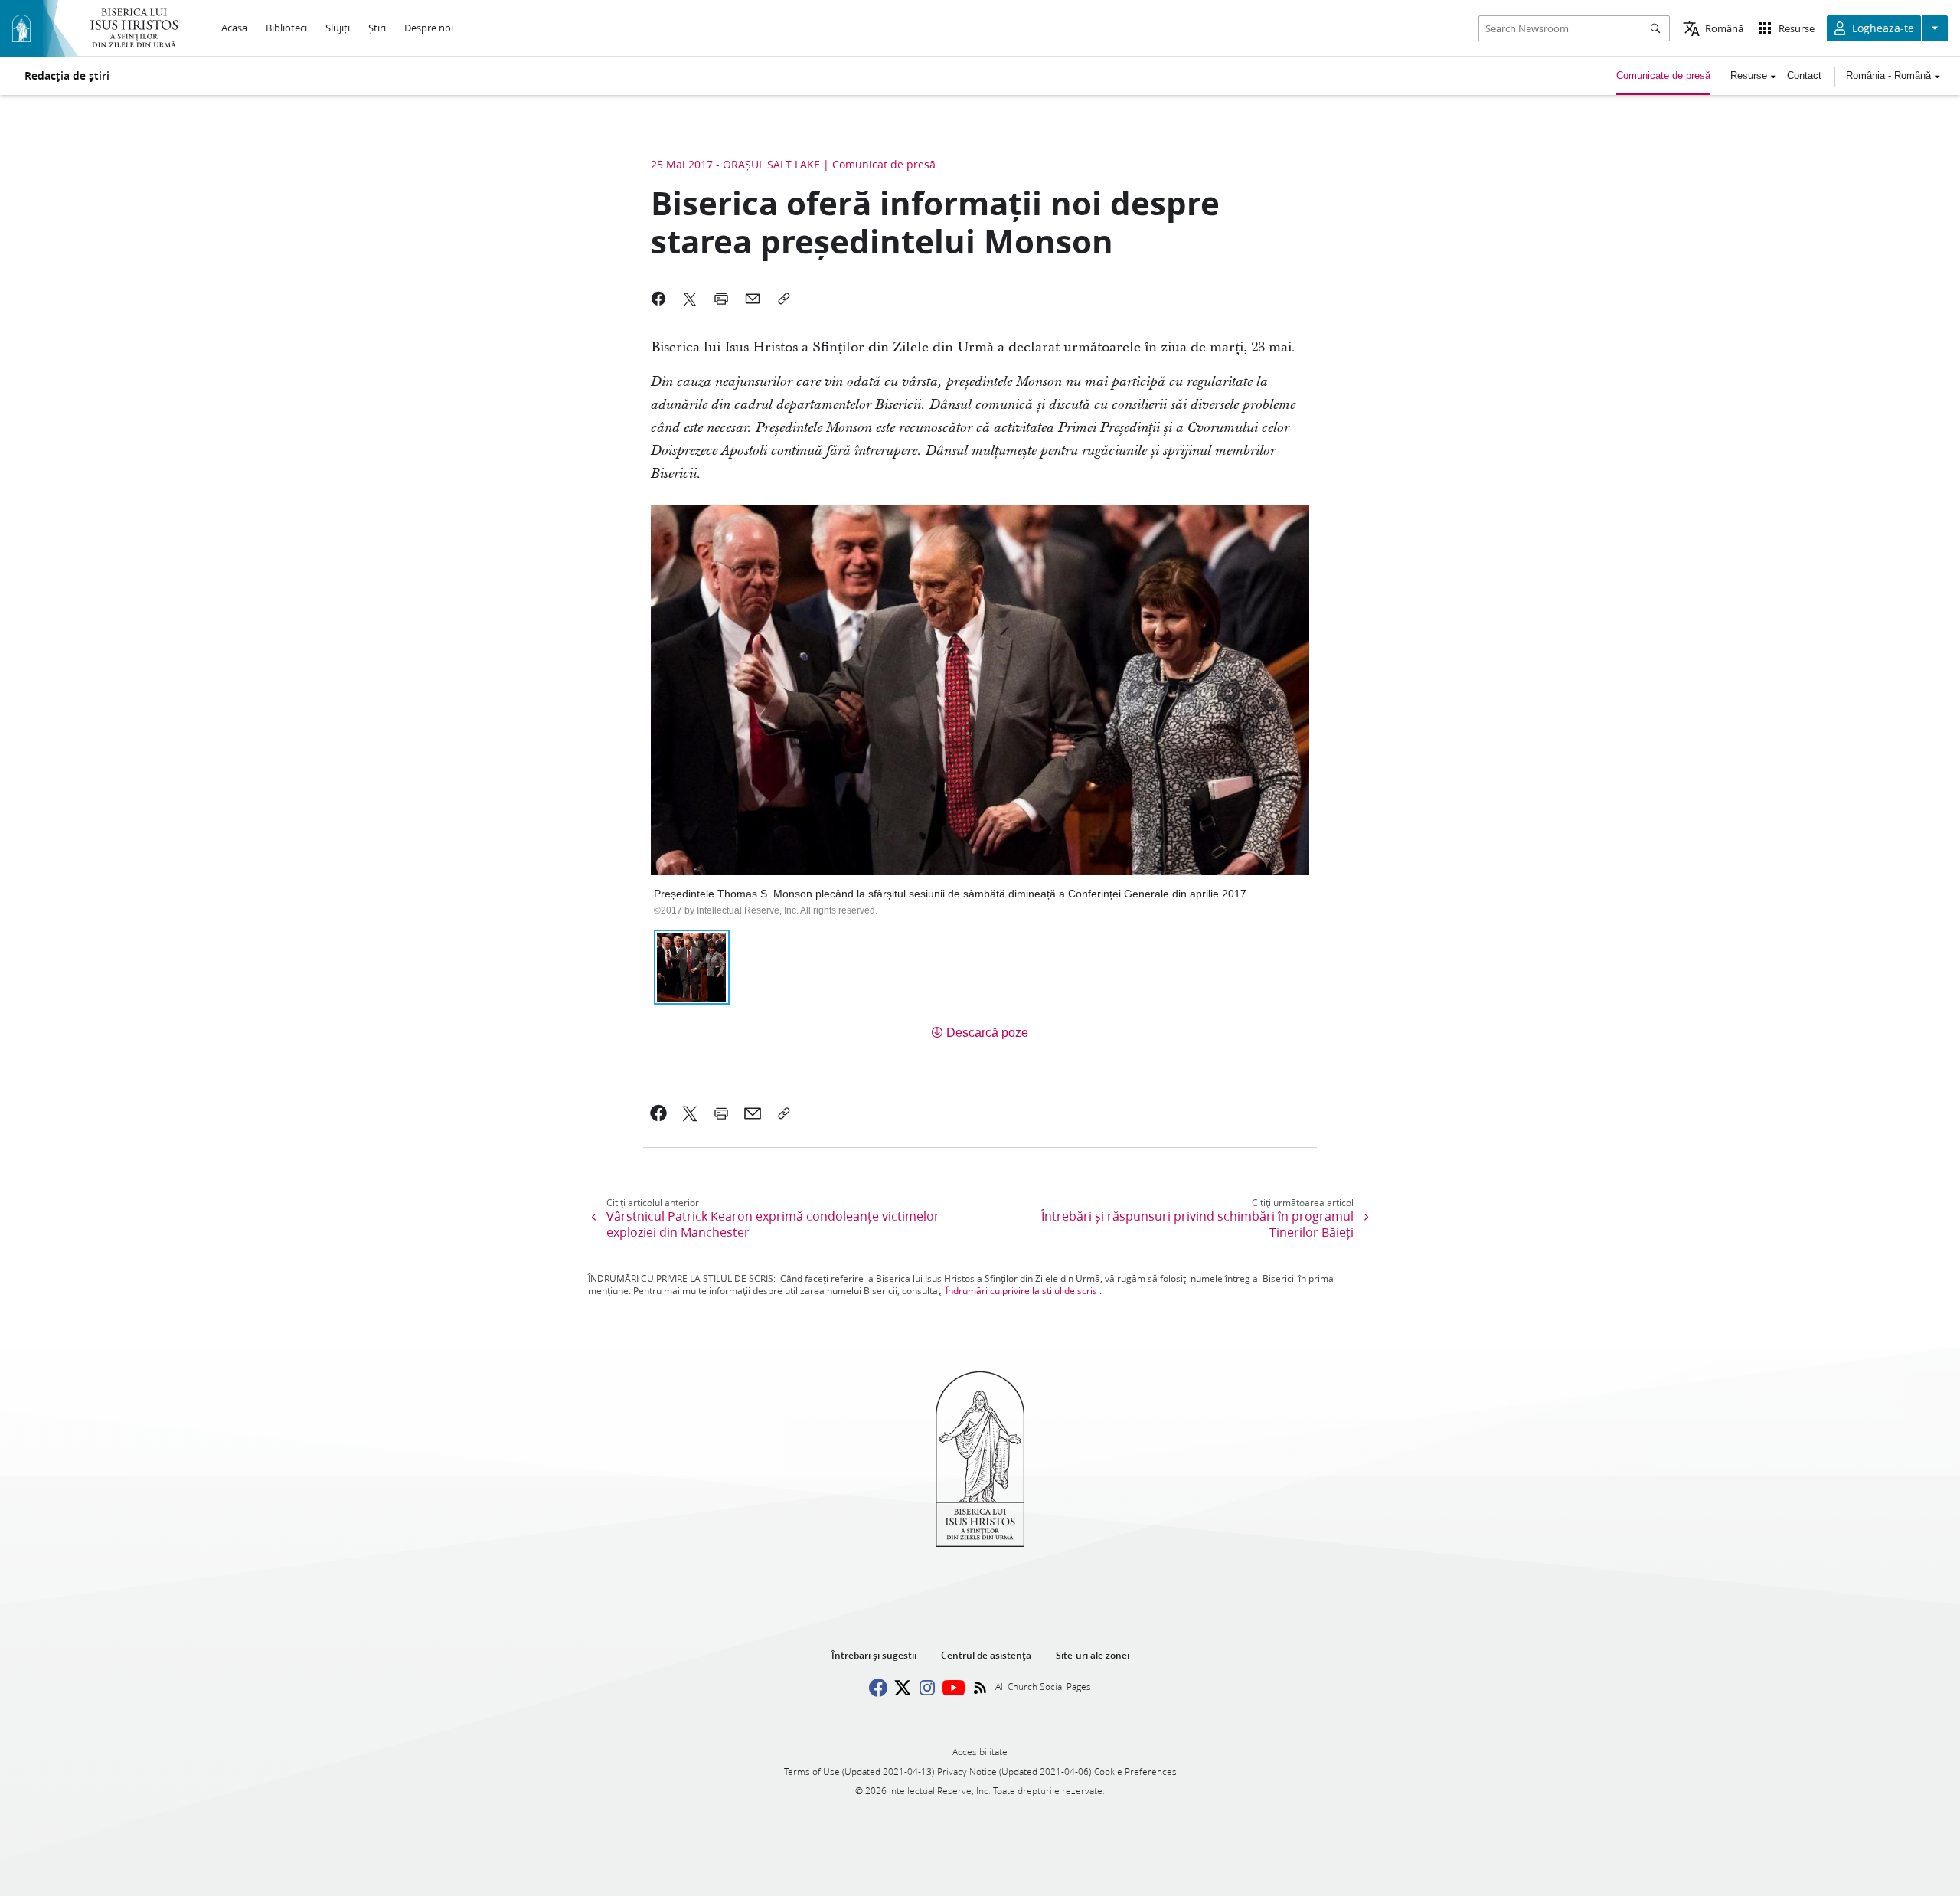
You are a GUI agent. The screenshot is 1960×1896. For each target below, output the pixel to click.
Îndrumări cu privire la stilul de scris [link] (1021, 1291)
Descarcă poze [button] (987, 1033)
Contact (1804, 75)
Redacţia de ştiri (67, 76)
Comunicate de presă (1663, 75)
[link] (659, 1113)
